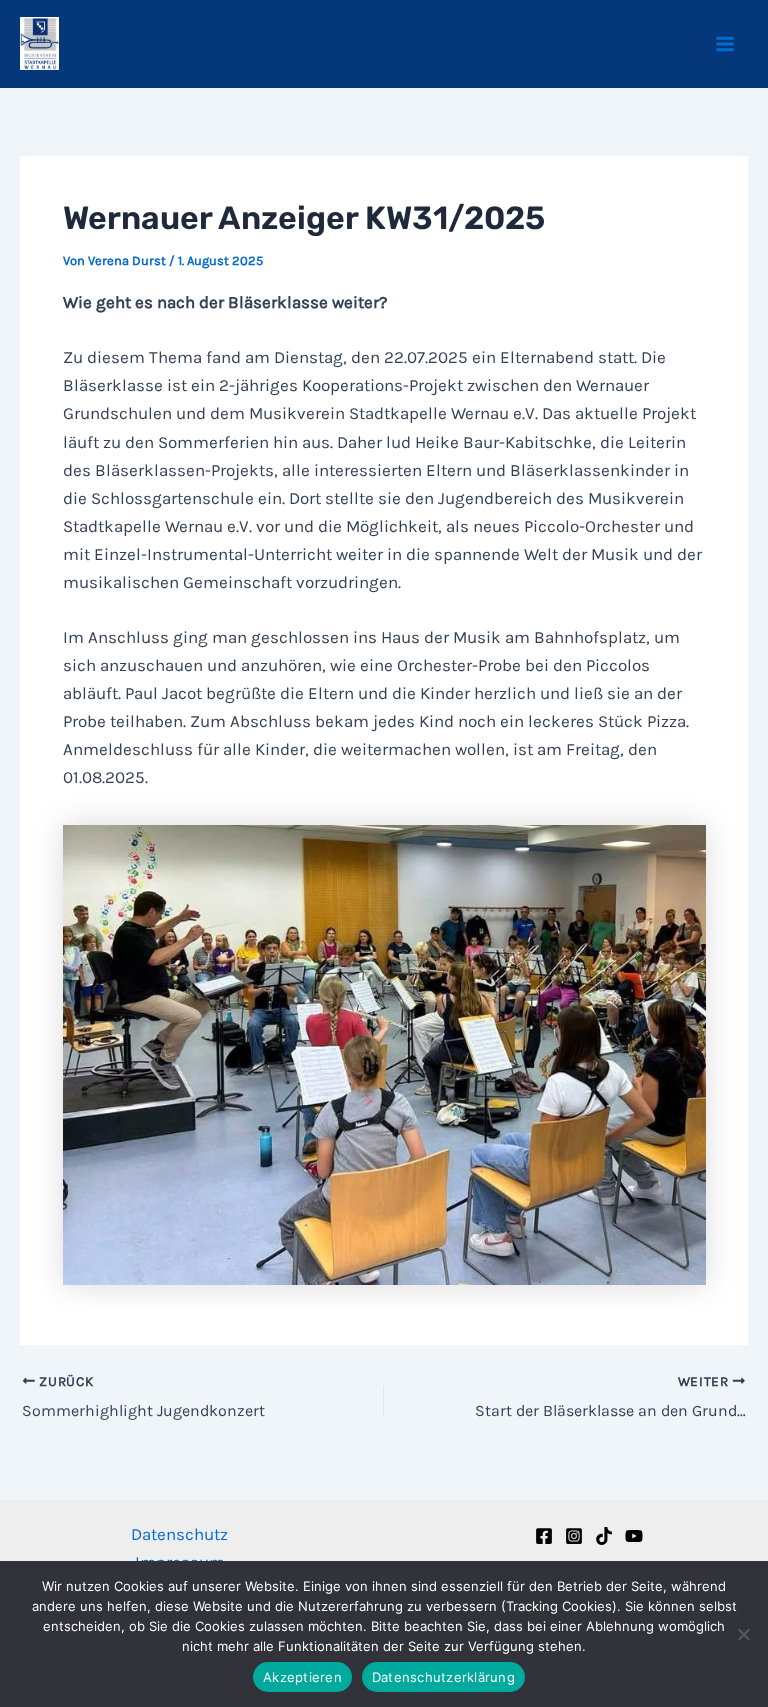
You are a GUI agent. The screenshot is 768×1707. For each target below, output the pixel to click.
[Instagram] (574, 1536)
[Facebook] (544, 1536)
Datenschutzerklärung (443, 1677)
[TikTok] (604, 1536)
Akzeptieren (302, 1677)
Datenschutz (179, 1534)
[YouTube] (634, 1536)
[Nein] (743, 1634)
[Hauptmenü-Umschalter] (726, 44)
